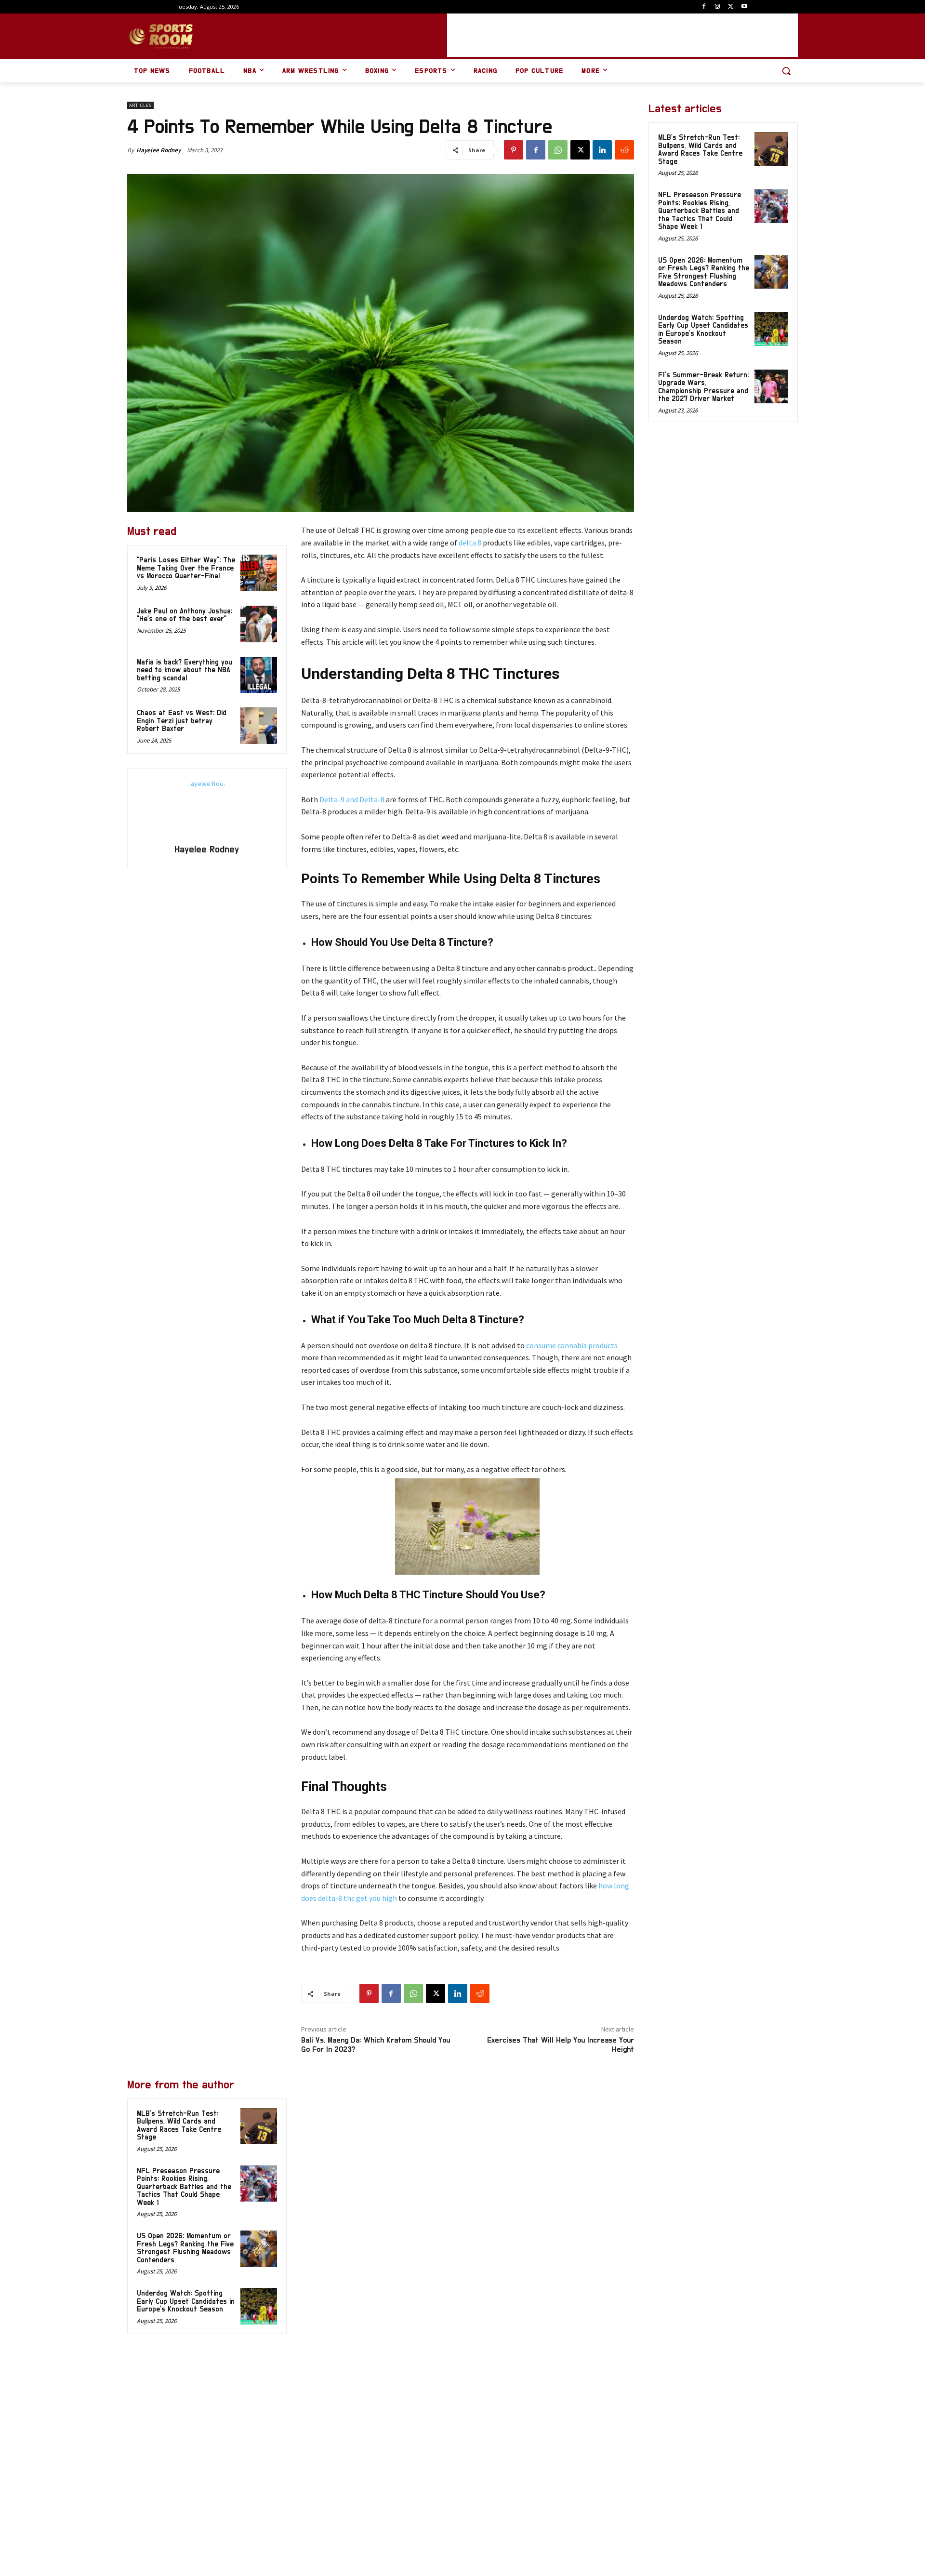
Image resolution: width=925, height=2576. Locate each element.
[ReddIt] (624, 150)
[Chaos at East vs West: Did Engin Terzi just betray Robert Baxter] (259, 726)
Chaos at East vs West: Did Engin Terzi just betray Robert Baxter (182, 721)
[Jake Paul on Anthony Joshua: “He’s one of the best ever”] (259, 624)
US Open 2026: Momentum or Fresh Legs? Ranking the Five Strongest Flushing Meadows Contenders (185, 2248)
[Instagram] (718, 7)
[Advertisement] (622, 35)
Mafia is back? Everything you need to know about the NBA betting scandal (185, 670)
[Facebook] (704, 7)
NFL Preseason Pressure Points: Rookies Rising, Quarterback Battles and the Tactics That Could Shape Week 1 (184, 2187)
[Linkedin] (602, 150)
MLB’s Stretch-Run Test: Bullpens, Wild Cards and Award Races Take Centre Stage (700, 150)
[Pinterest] (514, 150)
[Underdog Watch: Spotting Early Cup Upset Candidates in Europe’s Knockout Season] (259, 2306)
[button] (786, 71)
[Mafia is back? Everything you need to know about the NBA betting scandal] (259, 675)
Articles (140, 105)
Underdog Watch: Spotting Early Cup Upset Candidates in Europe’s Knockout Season (186, 2301)
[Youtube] (744, 7)
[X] (731, 7)
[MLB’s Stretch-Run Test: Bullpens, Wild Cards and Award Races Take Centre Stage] (259, 2126)
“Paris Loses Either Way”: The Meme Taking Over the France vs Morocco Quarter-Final (186, 568)
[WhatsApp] (558, 150)
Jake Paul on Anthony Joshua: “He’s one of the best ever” (185, 615)
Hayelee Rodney (159, 150)
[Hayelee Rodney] (207, 808)
